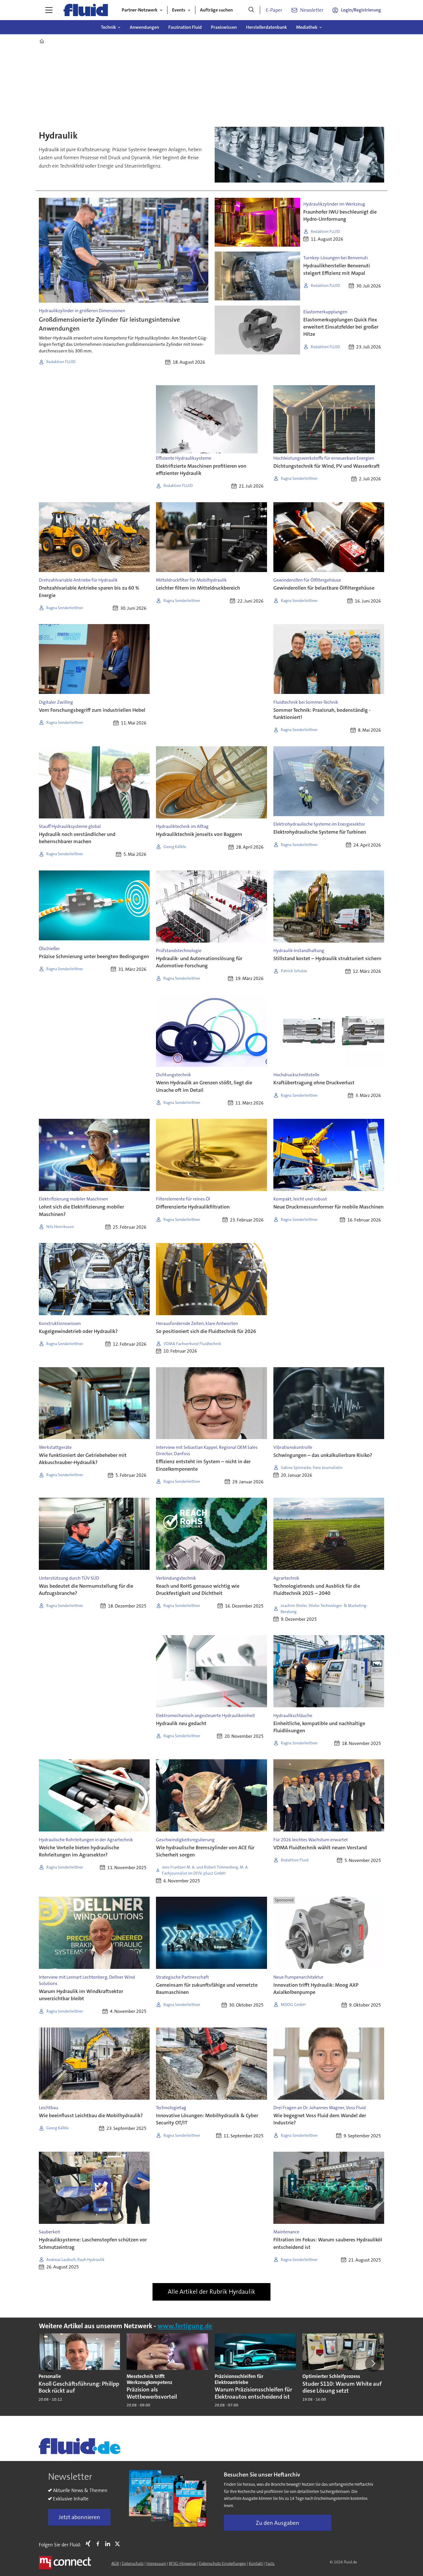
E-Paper (274, 10)
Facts (270, 2563)
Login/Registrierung (361, 10)
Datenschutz (133, 2563)
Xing (89, 2544)
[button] (50, 2364)
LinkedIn (109, 2544)
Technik (108, 27)
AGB (115, 2563)
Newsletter (312, 10)
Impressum (156, 2563)
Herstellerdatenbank (266, 27)
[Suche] (251, 10)
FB (99, 2544)
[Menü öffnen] (49, 10)
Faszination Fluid (185, 27)
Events (179, 10)
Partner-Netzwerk (140, 10)
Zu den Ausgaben (278, 2523)
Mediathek (307, 27)
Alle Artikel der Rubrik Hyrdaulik (211, 2292)
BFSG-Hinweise (182, 2563)
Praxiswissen (224, 27)
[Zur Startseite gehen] (86, 10)
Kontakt (256, 2563)
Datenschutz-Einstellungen (222, 2563)
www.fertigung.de (185, 2326)
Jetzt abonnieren (79, 2517)
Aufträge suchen (216, 10)
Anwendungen (144, 27)
